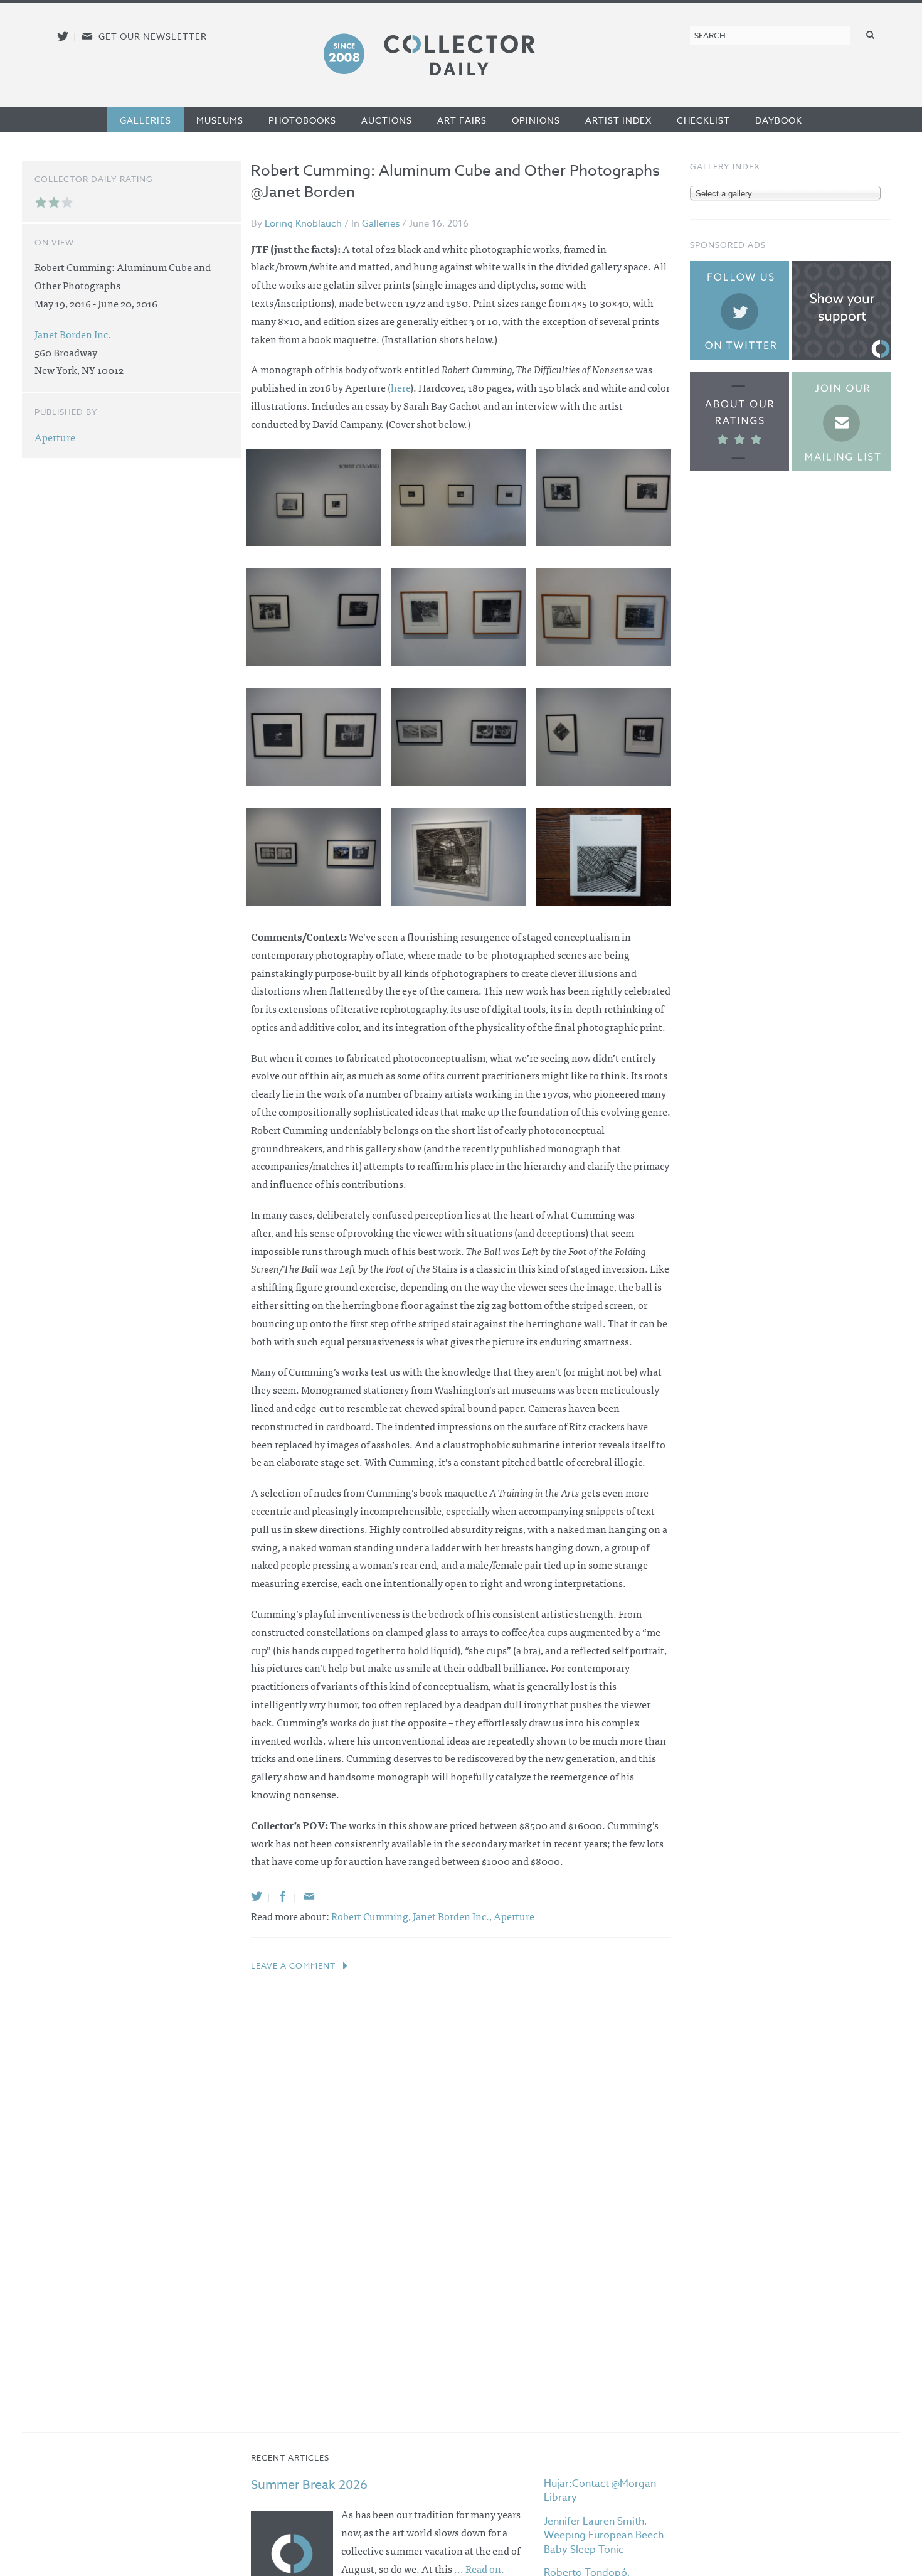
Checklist (703, 120)
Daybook (779, 120)
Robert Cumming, (372, 1916)
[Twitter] (257, 1896)
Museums (220, 120)
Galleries (146, 120)
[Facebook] (283, 1896)
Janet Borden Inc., (453, 1916)
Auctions (387, 120)
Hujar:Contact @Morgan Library (600, 2491)
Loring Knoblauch (303, 223)
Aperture (514, 1916)
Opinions (536, 120)
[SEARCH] (871, 34)
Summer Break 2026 (309, 2485)
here (400, 387)
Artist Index (618, 120)
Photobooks (302, 120)
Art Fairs (462, 120)
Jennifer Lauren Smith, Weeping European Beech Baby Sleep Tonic (604, 2536)
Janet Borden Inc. (73, 334)
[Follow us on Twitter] (63, 36)
